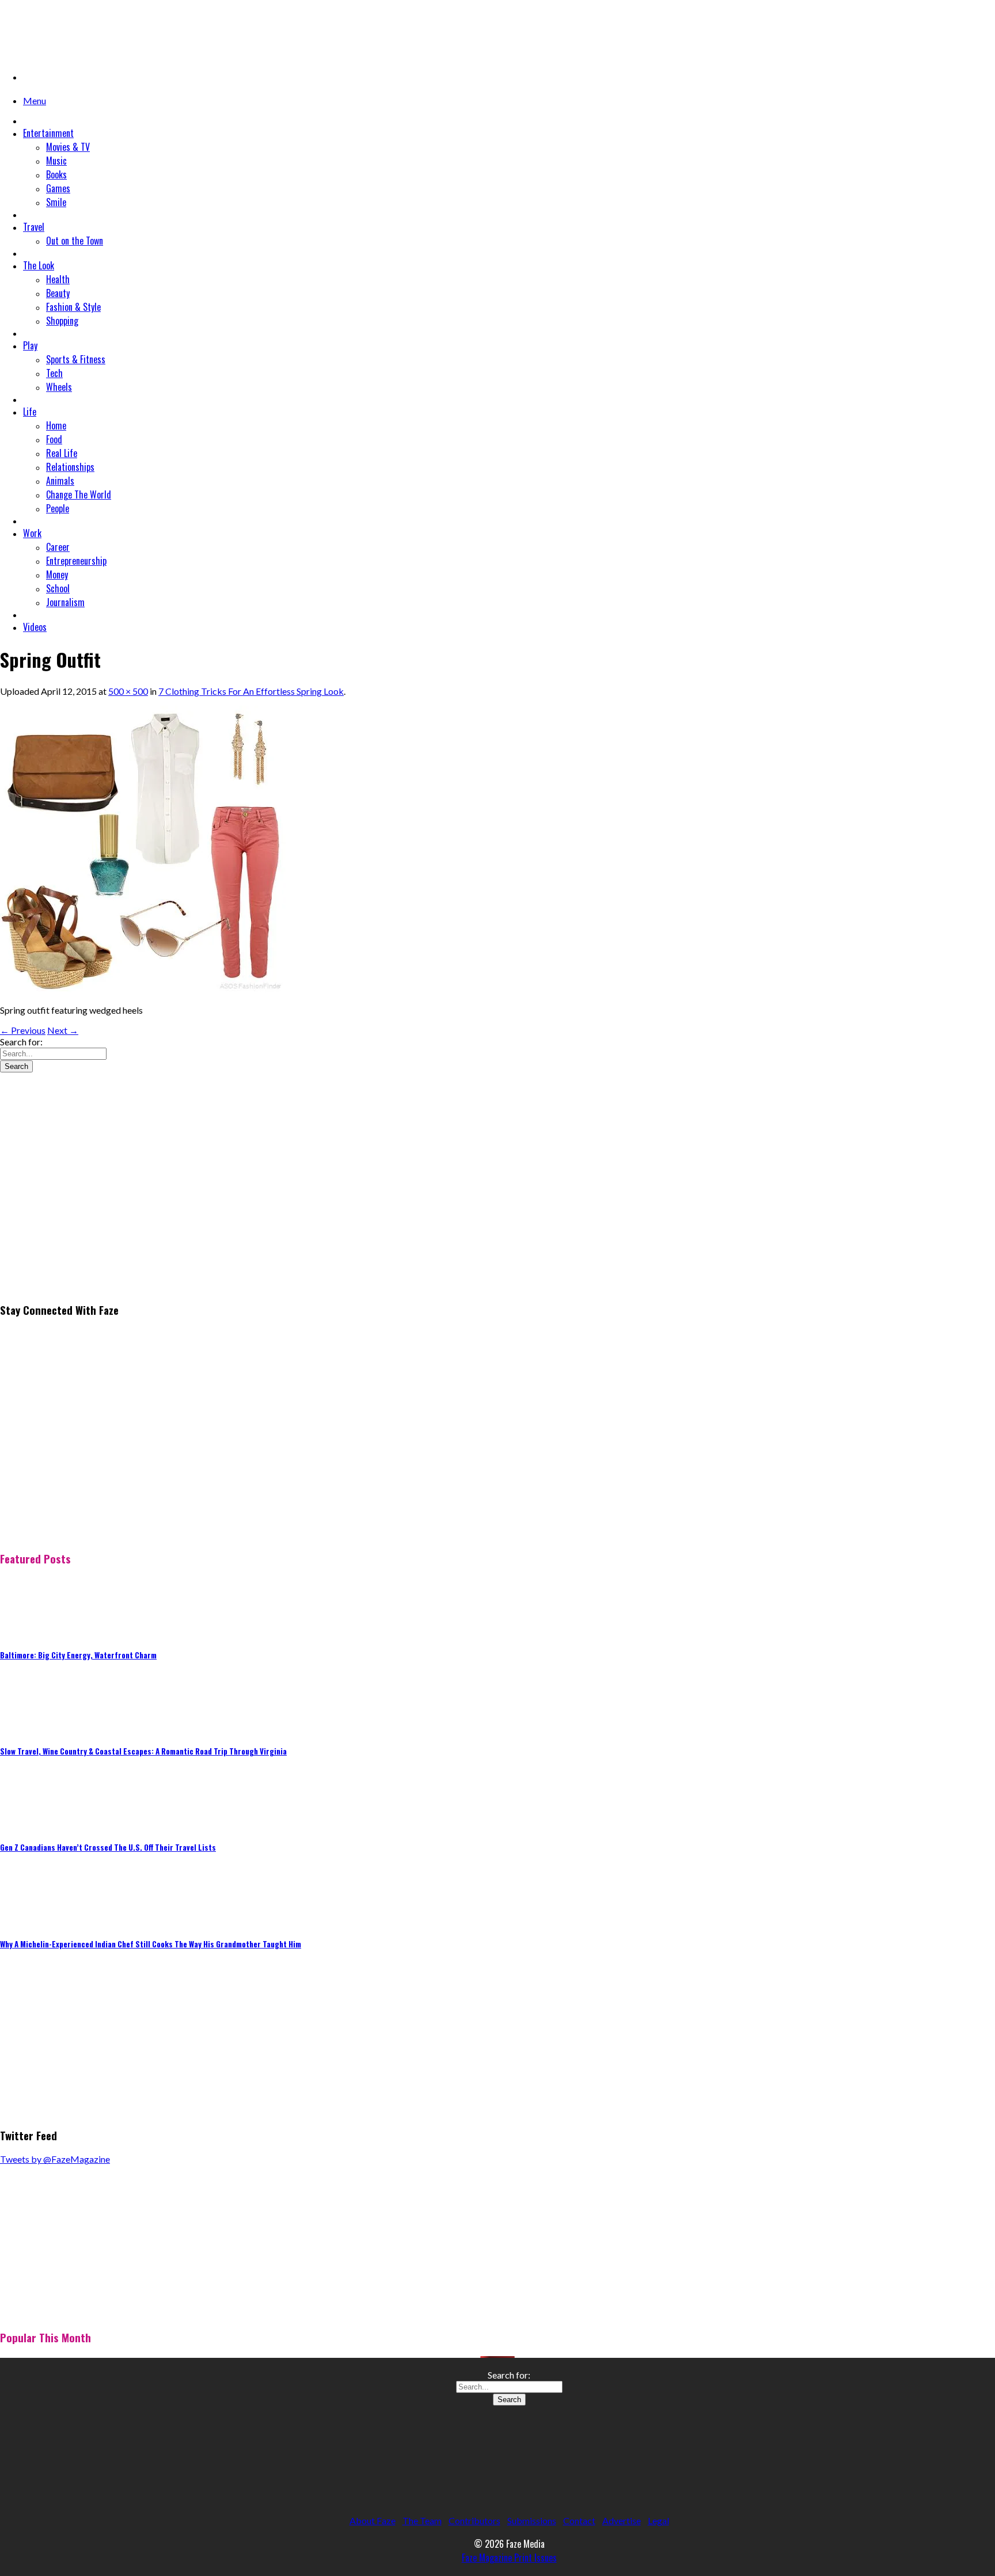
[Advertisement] (86, 1212)
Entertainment (48, 133)
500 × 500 (128, 691)
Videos (35, 627)
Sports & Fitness (76, 359)
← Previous (23, 1030)
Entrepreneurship (76, 561)
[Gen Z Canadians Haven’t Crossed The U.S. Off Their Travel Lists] (29, 1823)
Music (56, 161)
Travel (34, 227)
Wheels (59, 387)
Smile (56, 202)
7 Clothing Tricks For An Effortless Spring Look (251, 691)
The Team (422, 2520)
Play (30, 345)
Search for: (21, 1042)
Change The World (79, 494)
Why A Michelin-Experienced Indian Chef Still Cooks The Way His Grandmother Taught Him (151, 1944)
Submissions (532, 2520)
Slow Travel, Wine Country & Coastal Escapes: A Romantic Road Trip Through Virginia (143, 1751)
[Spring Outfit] (144, 990)
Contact (579, 2520)
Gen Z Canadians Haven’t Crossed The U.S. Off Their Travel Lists (108, 1847)
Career (58, 547)
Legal (658, 2520)
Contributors (474, 2520)
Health (58, 279)
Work (32, 533)
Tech (54, 373)
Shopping (62, 321)
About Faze (373, 2520)
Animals (60, 481)
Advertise (622, 2520)
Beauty (58, 293)
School (58, 588)
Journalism (65, 602)
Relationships (70, 467)
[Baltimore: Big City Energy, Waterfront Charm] (29, 1631)
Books (56, 174)
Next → (63, 1030)
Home (56, 425)
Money (57, 574)
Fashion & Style (73, 307)
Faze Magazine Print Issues (509, 2558)
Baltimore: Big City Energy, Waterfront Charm (78, 1655)
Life (30, 412)
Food (54, 439)
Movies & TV (68, 147)
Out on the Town (75, 241)
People (58, 508)
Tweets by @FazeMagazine (55, 2159)
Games (58, 188)
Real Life (62, 453)
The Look (39, 265)
